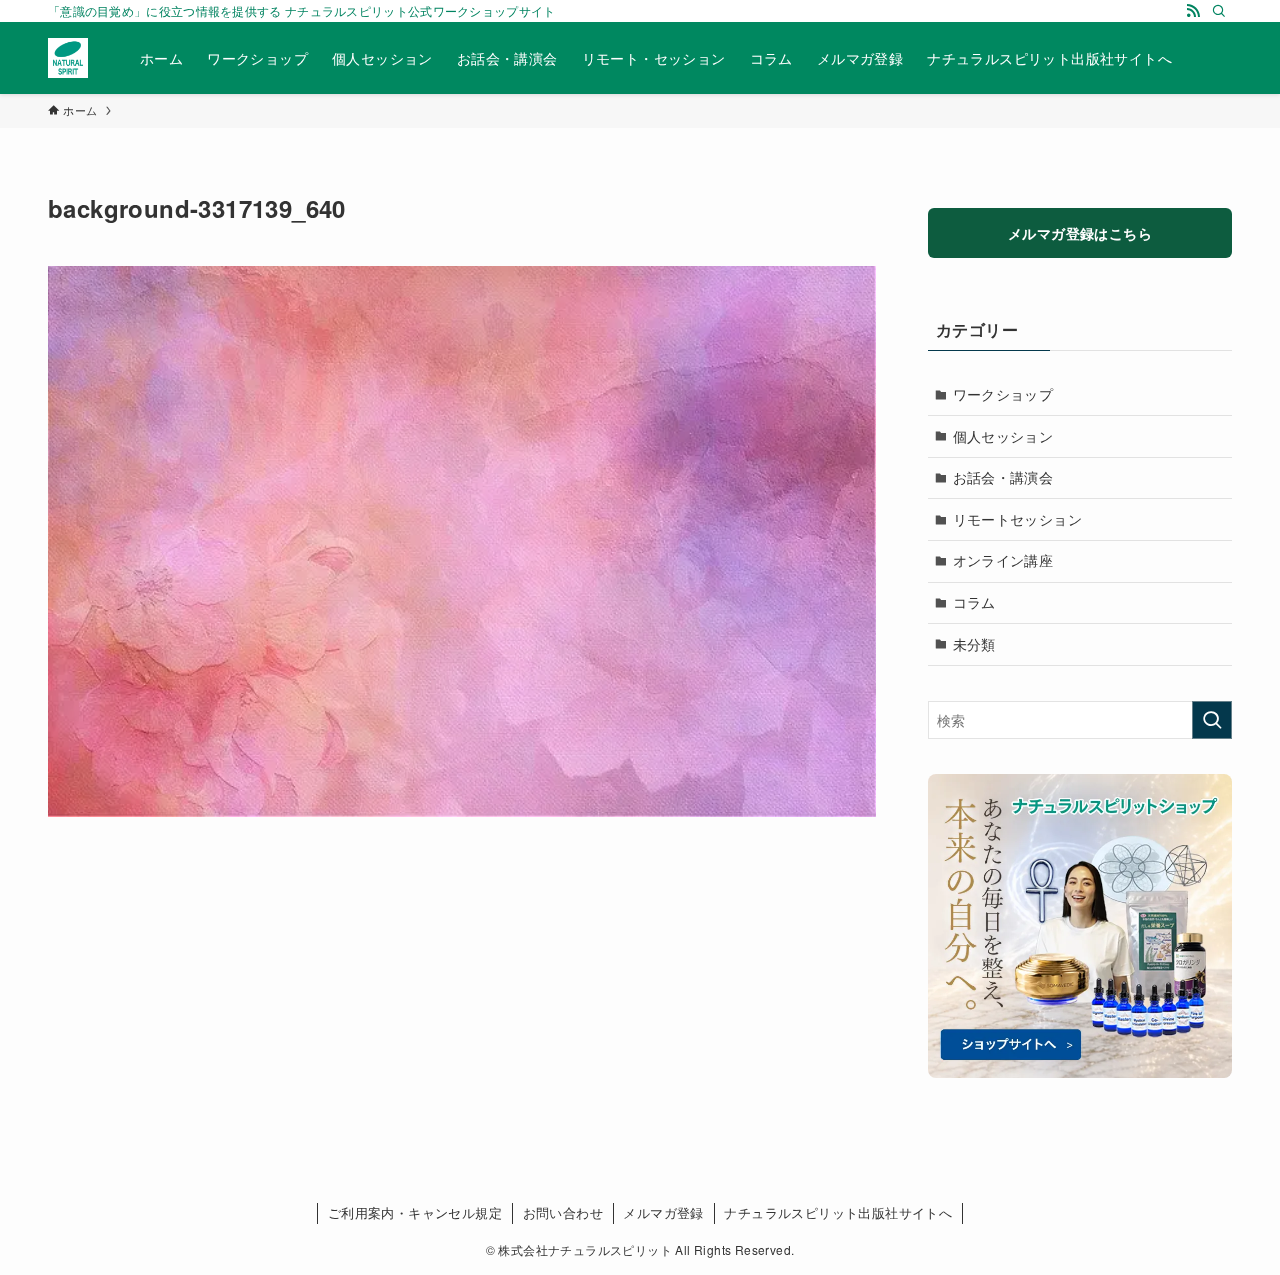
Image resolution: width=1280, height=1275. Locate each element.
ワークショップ (1003, 394)
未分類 (974, 644)
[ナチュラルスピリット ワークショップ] (68, 58)
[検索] (1219, 11)
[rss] (1193, 11)
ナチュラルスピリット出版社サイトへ (838, 1212)
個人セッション (1003, 436)
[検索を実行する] (1212, 720)
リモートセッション (1018, 519)
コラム (974, 602)
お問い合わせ (563, 1212)
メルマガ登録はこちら (1080, 233)
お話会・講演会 (1003, 477)
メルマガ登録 (663, 1212)
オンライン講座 (1003, 560)
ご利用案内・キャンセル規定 (415, 1212)
